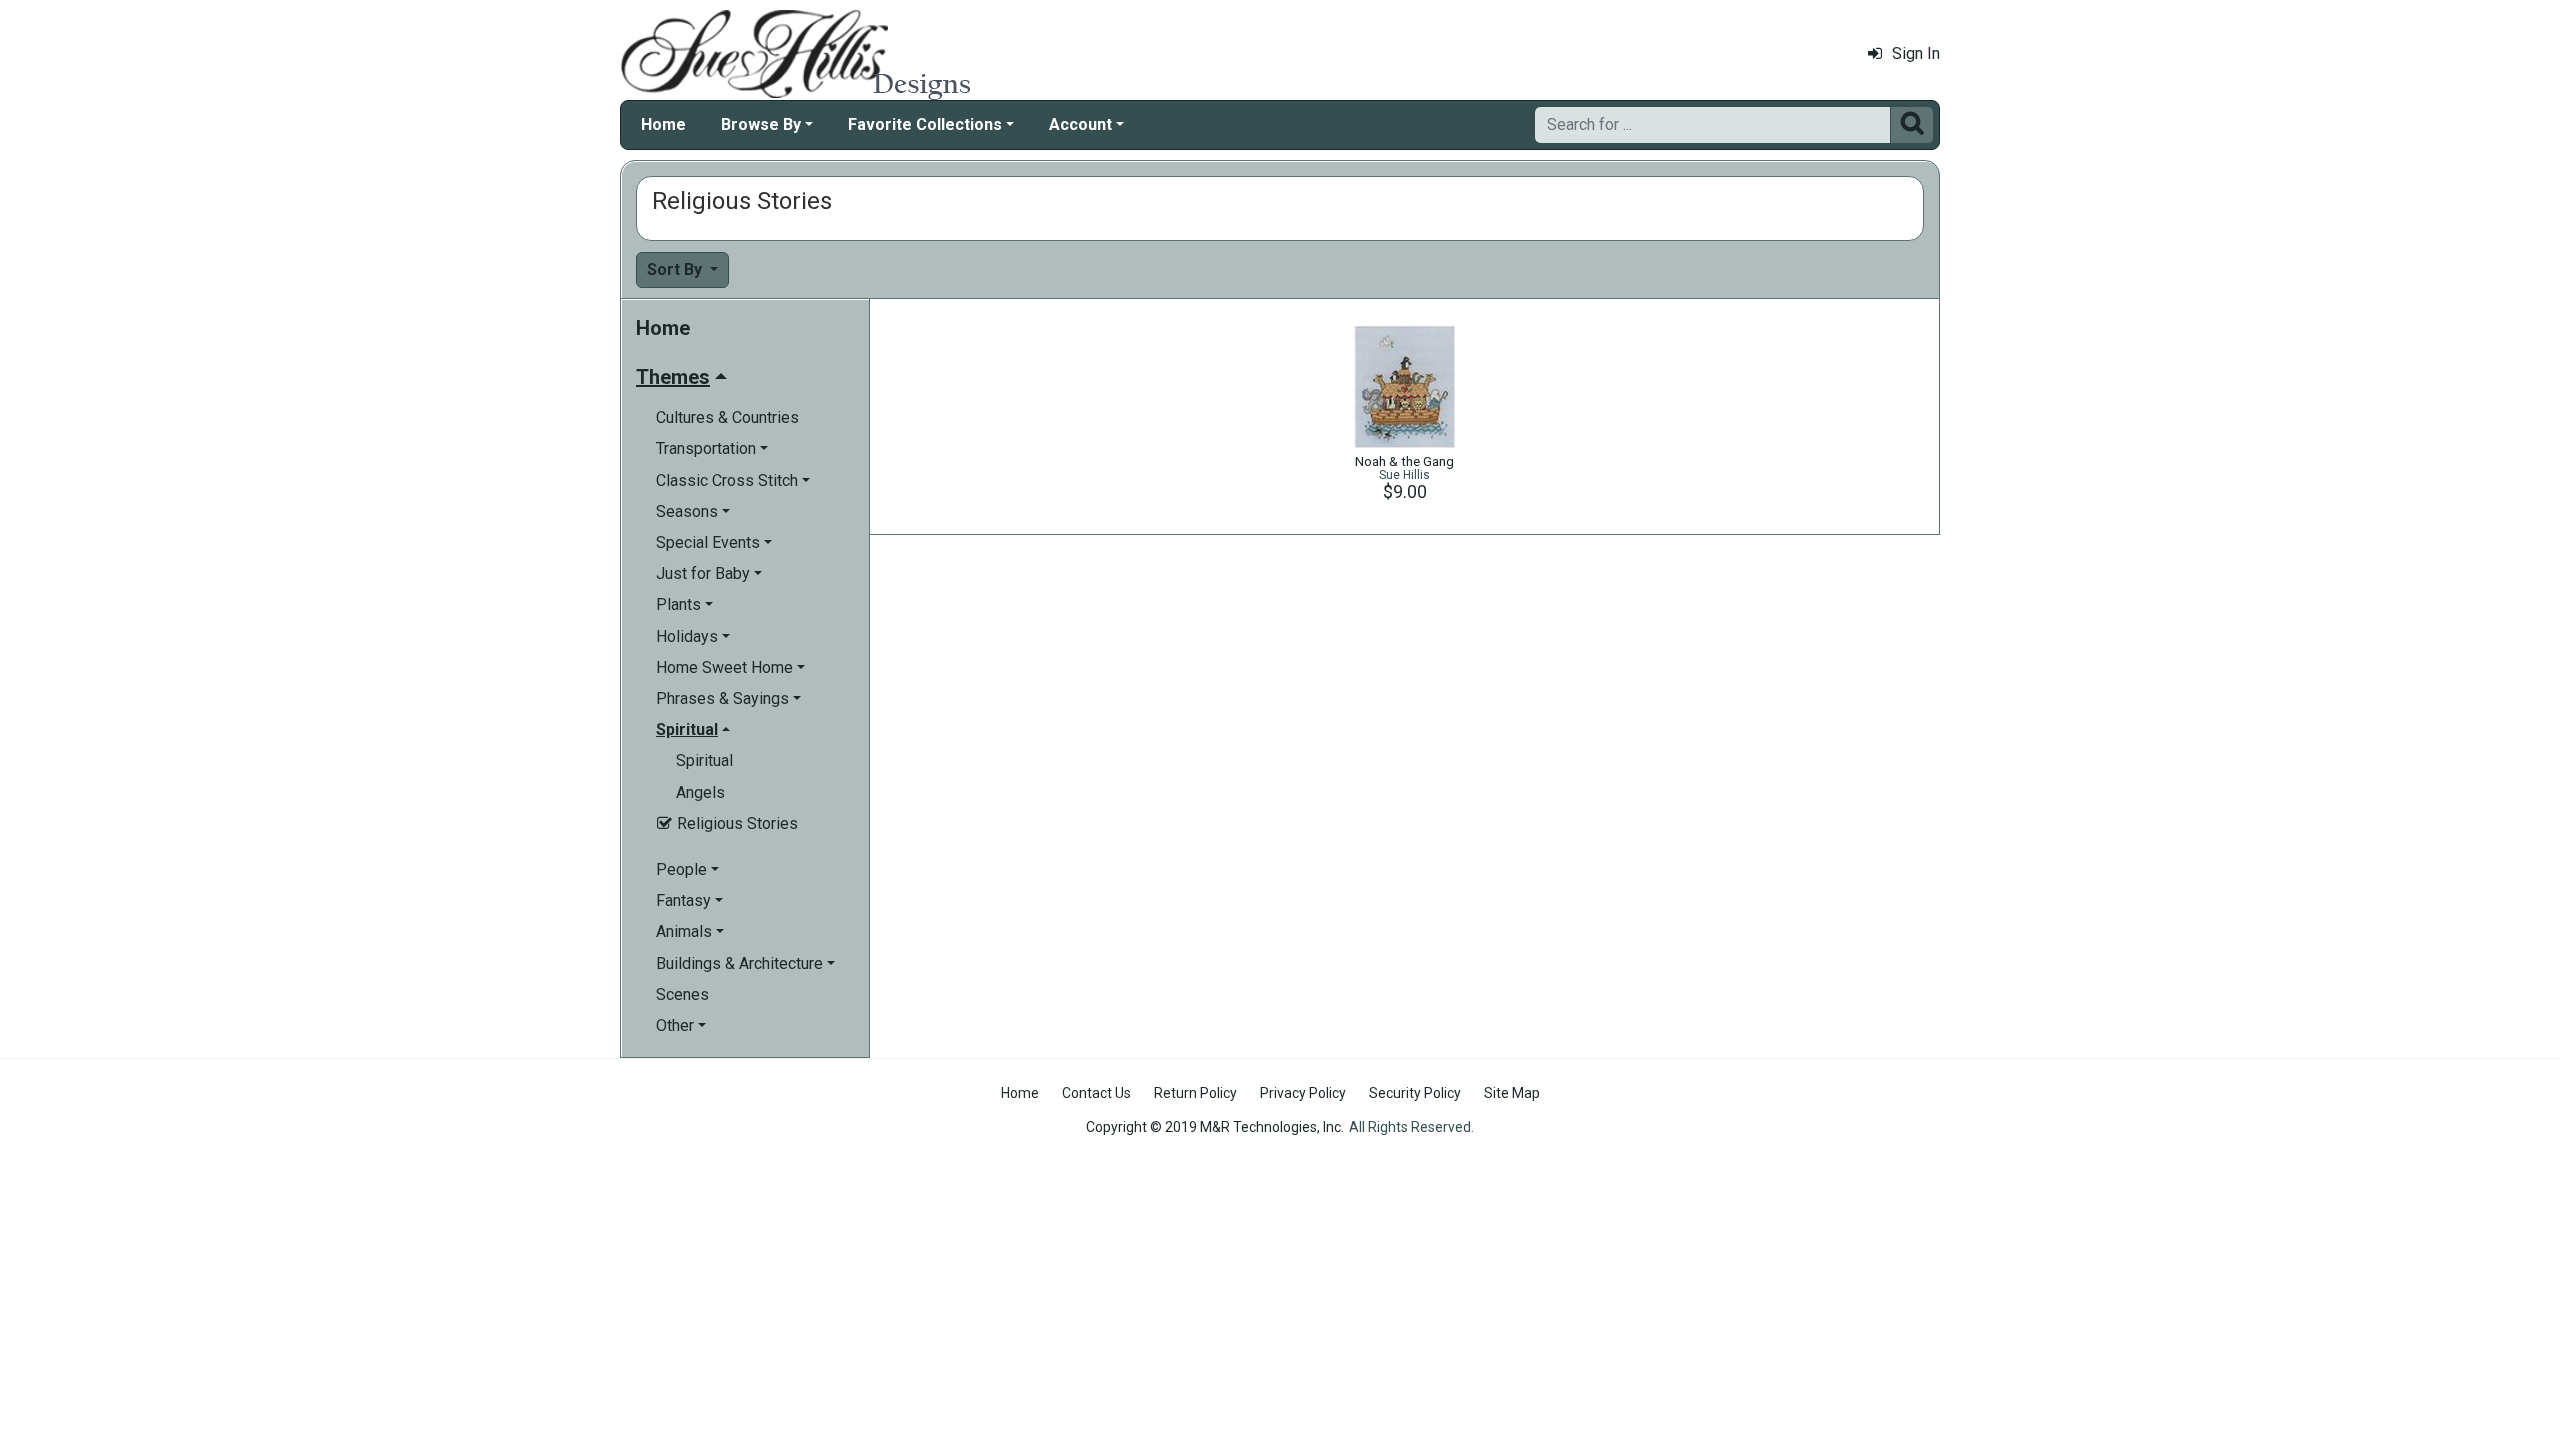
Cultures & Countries (727, 417)
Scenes (682, 994)
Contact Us (1096, 1093)
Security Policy (1415, 1093)
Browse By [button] (761, 124)
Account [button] (1080, 124)
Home (663, 124)
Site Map (1512, 1093)
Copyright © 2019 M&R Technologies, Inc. (1215, 1127)
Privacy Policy (1303, 1093)
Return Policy (1195, 1093)
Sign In (1916, 53)
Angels (700, 792)
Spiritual (704, 760)
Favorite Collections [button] (925, 124)
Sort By (676, 269)
